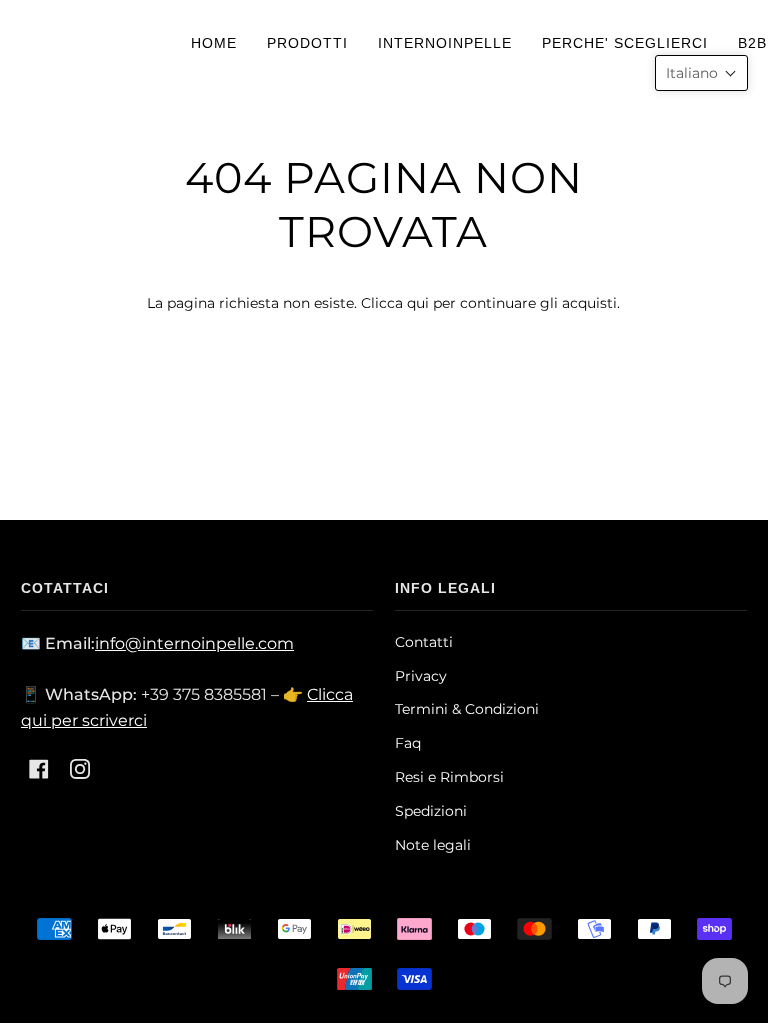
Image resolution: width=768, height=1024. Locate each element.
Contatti (424, 642)
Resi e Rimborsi (449, 777)
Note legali (433, 845)
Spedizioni (431, 811)
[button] (701, 73)
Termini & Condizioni (467, 709)
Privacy (421, 676)
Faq (408, 743)
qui (418, 303)
